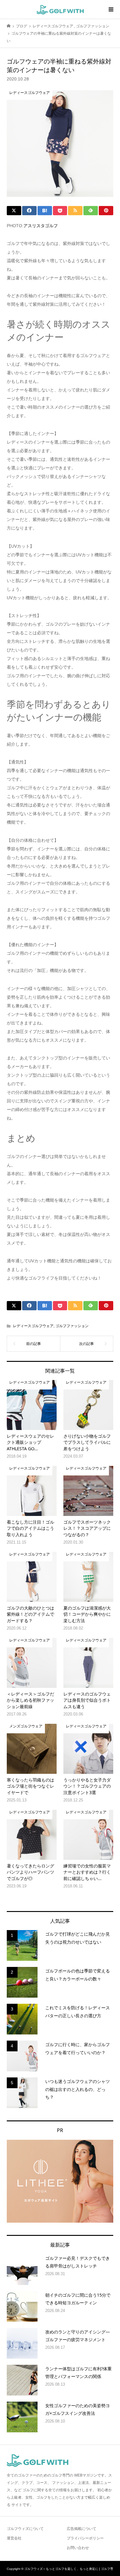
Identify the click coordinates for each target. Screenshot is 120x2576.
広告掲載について (82, 2529)
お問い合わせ (78, 2548)
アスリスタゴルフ (41, 226)
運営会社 (14, 2538)
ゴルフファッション (72, 1326)
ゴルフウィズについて (25, 2529)
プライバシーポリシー (85, 2538)
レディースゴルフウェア (33, 1326)
